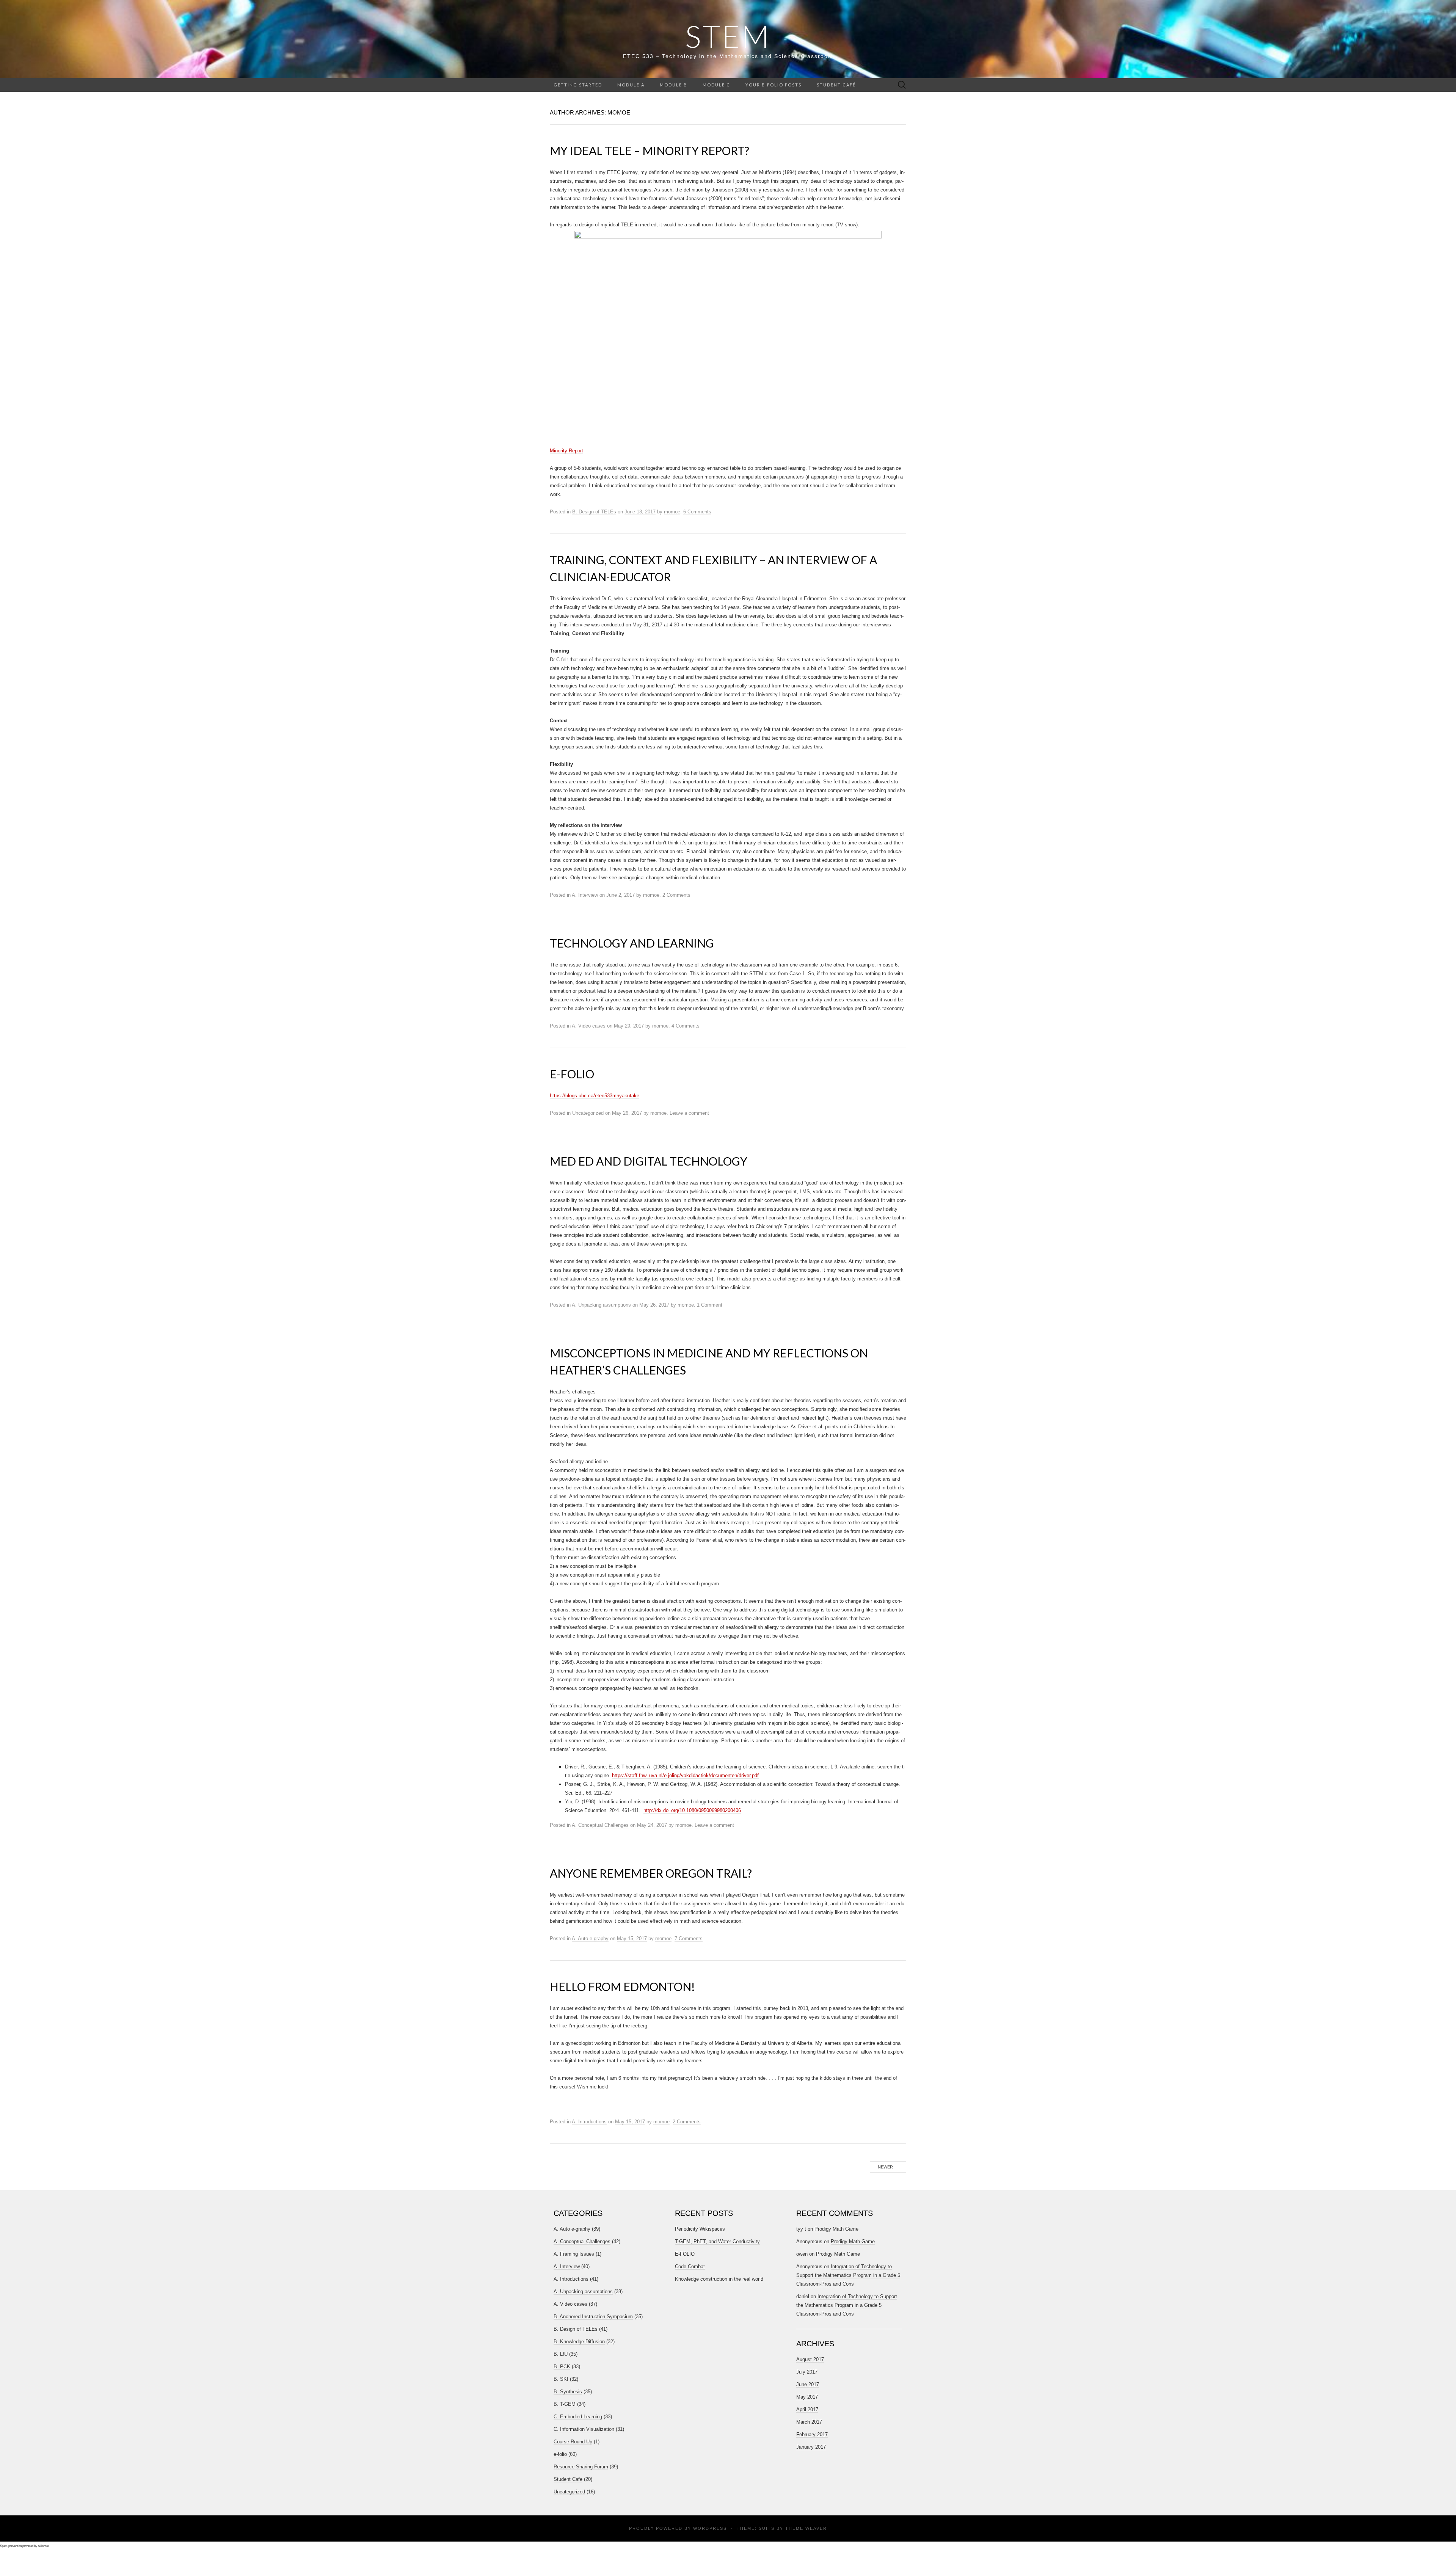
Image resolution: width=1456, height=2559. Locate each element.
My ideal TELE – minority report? (650, 151)
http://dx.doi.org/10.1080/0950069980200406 (692, 1810)
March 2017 (809, 2422)
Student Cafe (568, 2479)
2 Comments (676, 895)
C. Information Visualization (584, 2429)
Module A (631, 85)
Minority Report (566, 451)
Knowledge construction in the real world (719, 2279)
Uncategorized (588, 1113)
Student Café (836, 85)
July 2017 (807, 2372)
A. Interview (585, 895)
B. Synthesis (568, 2392)
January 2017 (811, 2447)
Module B (674, 85)
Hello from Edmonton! (622, 1986)
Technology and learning (632, 943)
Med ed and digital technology (649, 1161)
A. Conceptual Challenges (600, 1825)
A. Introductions (589, 2122)
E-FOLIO (685, 2254)
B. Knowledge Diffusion (579, 2342)
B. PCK (562, 2367)
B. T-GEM (565, 2404)
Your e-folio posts (773, 85)
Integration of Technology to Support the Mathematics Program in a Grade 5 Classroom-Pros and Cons (848, 2275)
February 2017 (812, 2434)
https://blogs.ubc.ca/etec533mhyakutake (595, 1096)
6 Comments (697, 512)
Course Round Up (573, 2442)
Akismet (43, 2546)
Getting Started (578, 85)
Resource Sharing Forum (581, 2467)
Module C (716, 85)
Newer (888, 2167)
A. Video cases (589, 1026)
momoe (672, 512)
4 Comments (686, 1026)
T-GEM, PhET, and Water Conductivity (717, 2241)
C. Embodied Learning (578, 2417)
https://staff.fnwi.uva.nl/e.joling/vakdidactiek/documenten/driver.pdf (685, 1775)
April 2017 (807, 2409)
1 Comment (710, 1305)
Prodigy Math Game (836, 2229)
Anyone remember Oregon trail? (651, 1873)
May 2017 (807, 2397)
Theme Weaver (806, 2528)
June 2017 (808, 2384)
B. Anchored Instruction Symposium (593, 2317)
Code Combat (690, 2266)
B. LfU (561, 2354)
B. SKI (561, 2379)
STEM (728, 36)
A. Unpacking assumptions (601, 1305)
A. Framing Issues (574, 2254)
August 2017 (810, 2359)
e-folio (560, 2454)
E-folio (572, 1074)
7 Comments (689, 1938)
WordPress (710, 2528)
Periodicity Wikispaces (700, 2229)
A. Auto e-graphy (590, 1938)
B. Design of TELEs (594, 512)
